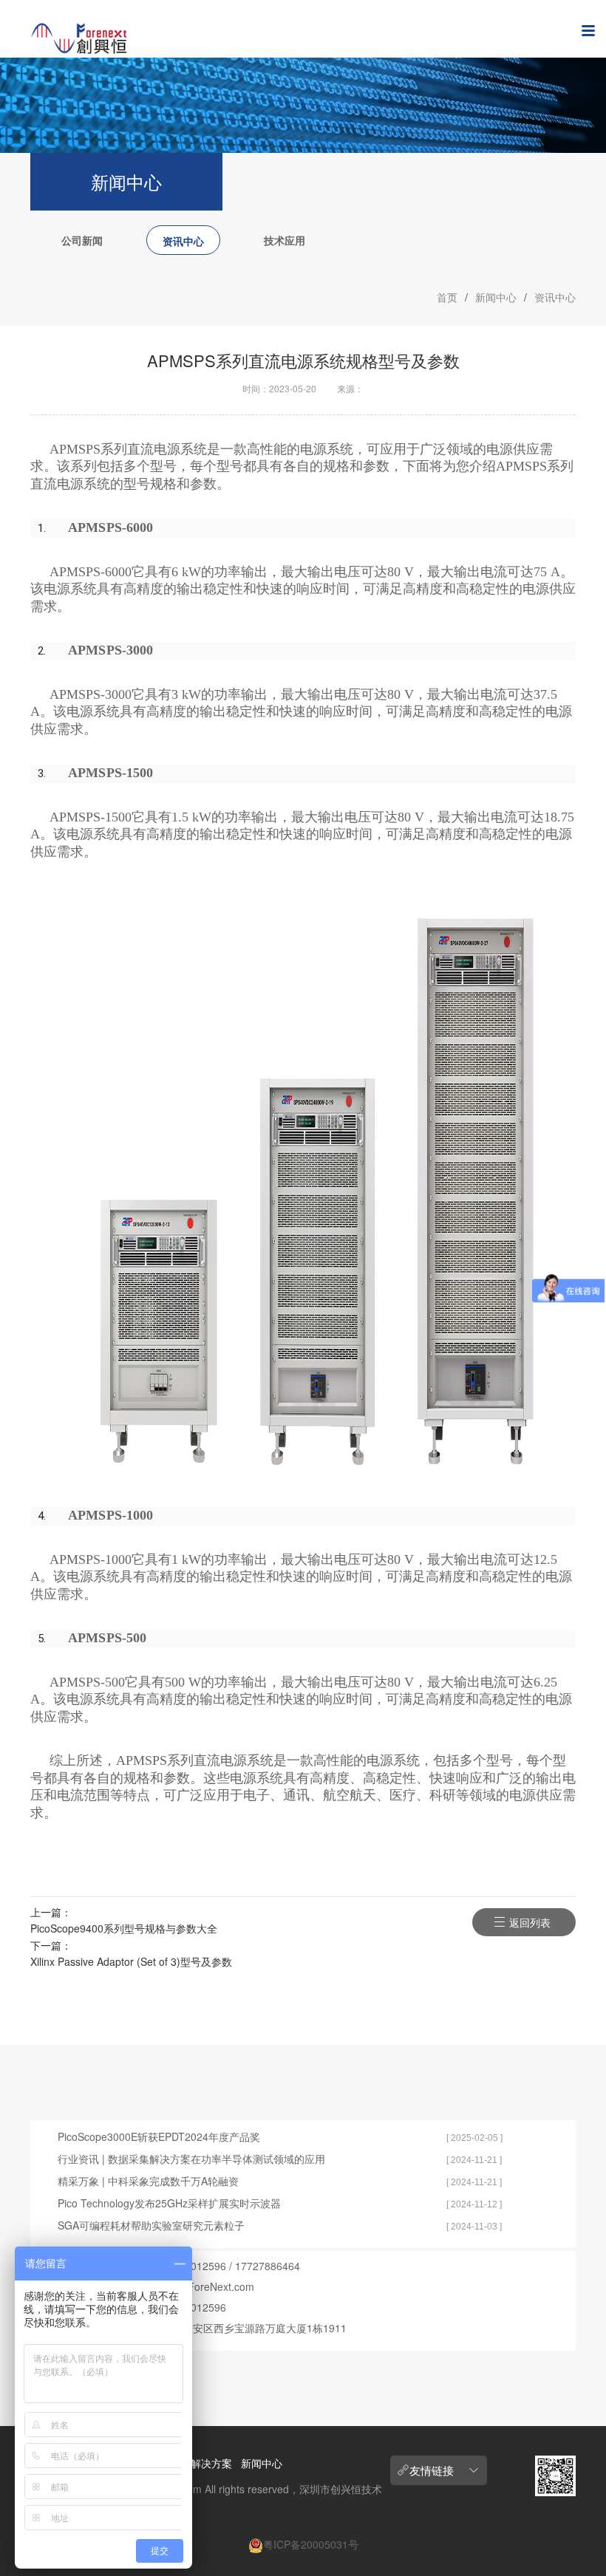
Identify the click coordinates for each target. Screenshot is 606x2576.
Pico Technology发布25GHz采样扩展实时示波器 (169, 2203)
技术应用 (285, 240)
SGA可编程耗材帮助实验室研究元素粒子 (151, 2225)
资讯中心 (183, 241)
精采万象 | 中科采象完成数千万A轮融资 (148, 2181)
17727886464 (268, 2266)
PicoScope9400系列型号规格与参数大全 (124, 1928)
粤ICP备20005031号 (311, 2544)
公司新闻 (82, 240)
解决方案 (211, 2463)
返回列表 (530, 1922)
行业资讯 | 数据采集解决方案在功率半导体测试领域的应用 (191, 2159)
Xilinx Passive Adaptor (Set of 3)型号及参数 (131, 1961)
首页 (447, 297)
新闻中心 (496, 297)
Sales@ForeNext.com (203, 2286)
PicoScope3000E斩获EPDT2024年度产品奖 (159, 2136)
